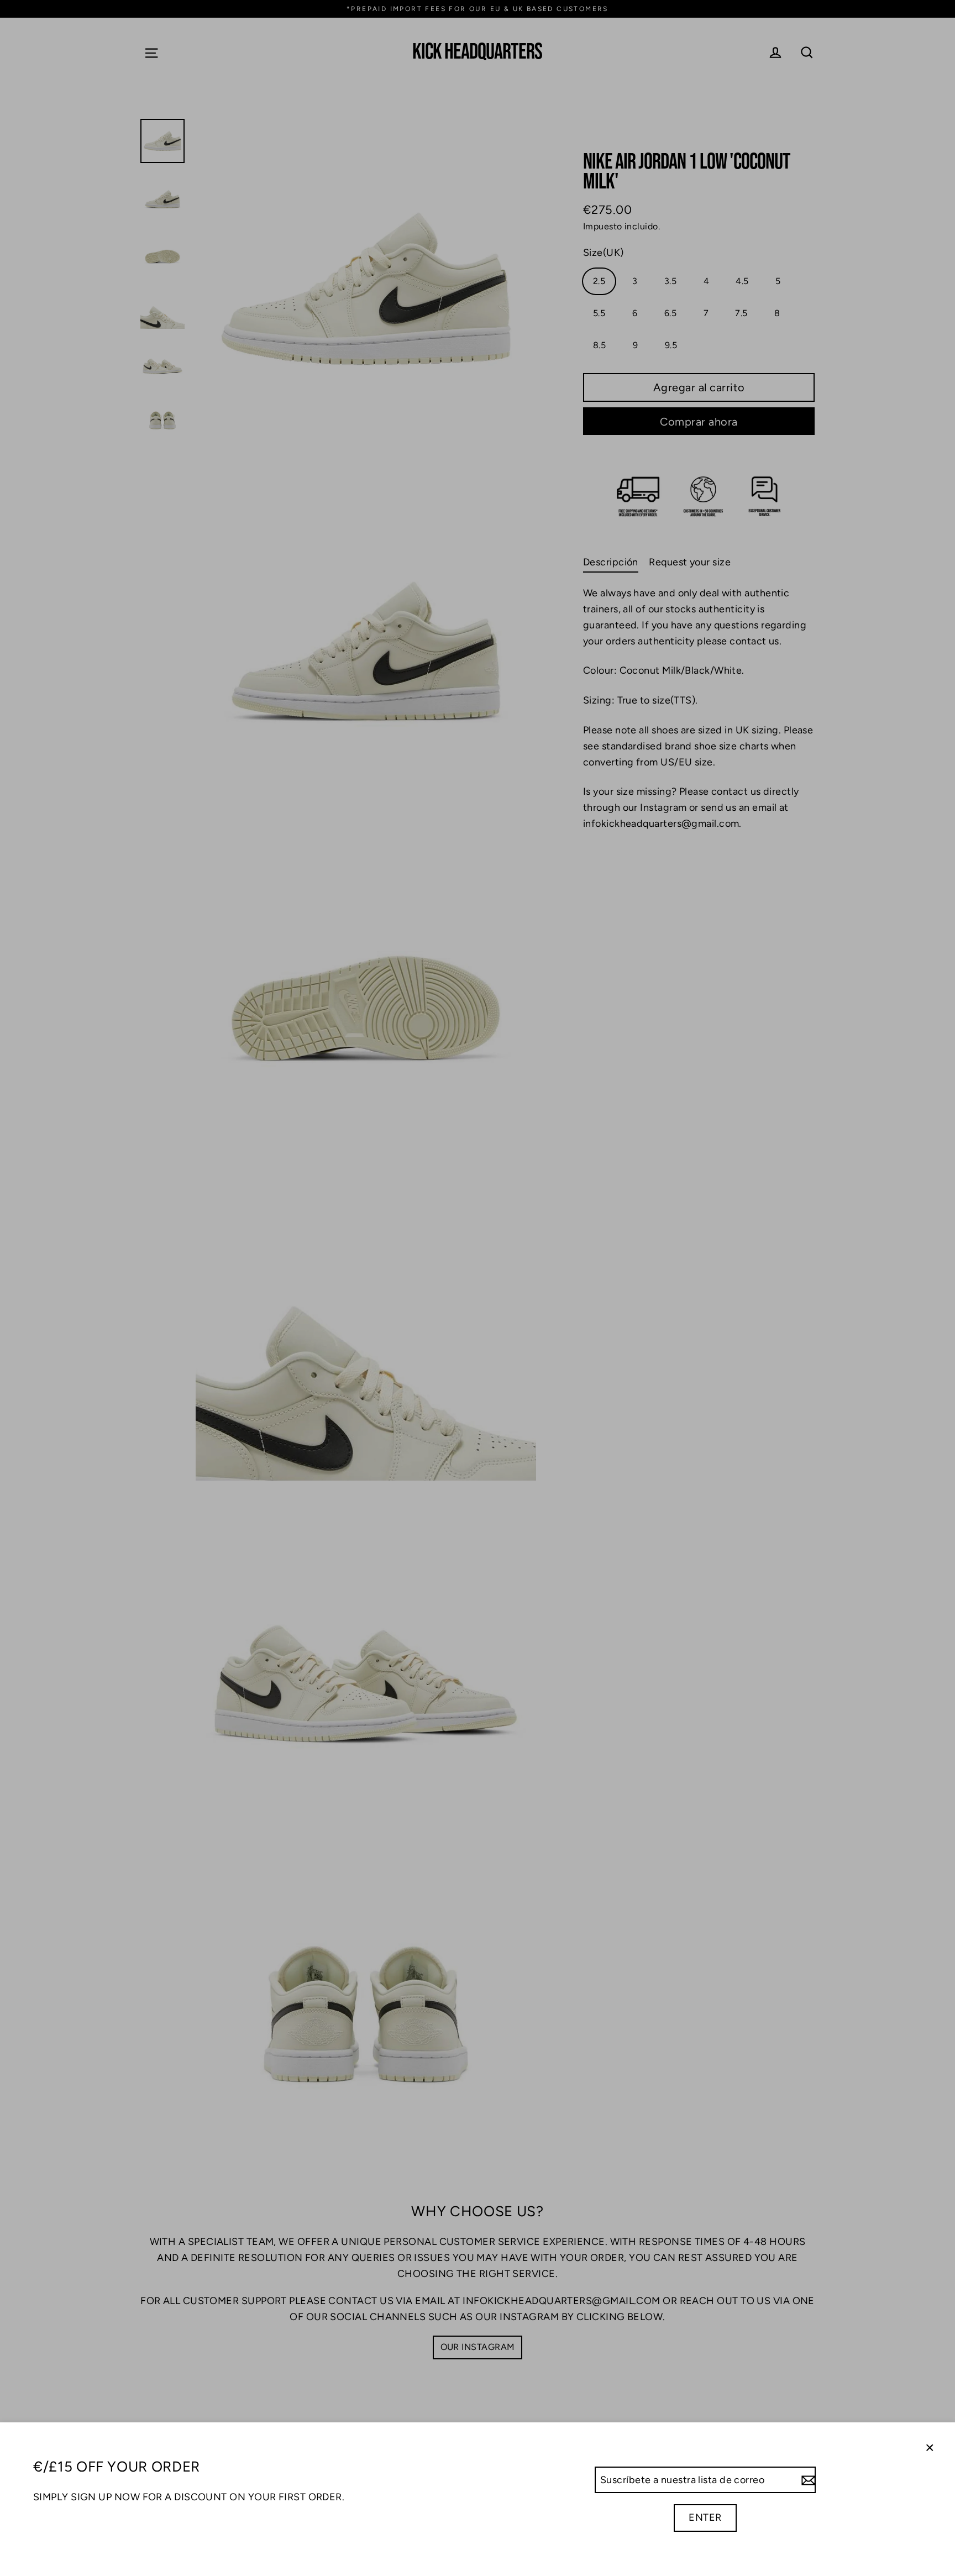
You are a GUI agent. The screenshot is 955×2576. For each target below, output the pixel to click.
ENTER (705, 2517)
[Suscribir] (807, 2480)
